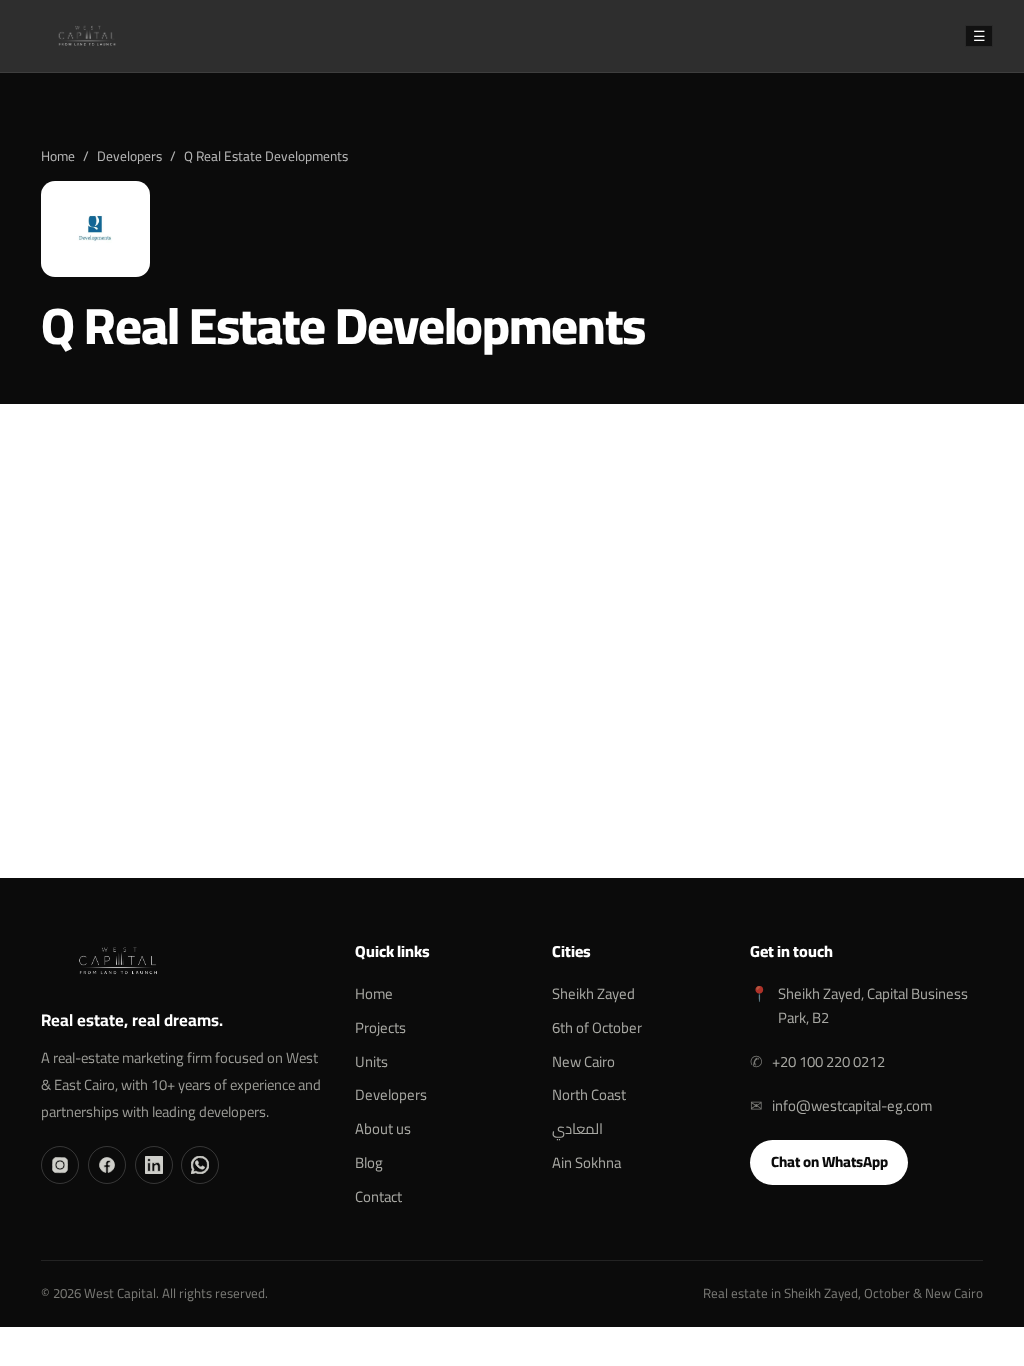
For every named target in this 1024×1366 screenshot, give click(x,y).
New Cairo (583, 1061)
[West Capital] (87, 36)
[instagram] (60, 1165)
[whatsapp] (200, 1165)
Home (58, 156)
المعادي (577, 1128)
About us (383, 1128)
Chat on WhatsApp (511, 751)
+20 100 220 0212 (828, 1062)
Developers (129, 156)
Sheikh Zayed (593, 993)
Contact (378, 1196)
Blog (369, 1162)
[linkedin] (154, 1165)
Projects (380, 1027)
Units (371, 1061)
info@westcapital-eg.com (852, 1106)
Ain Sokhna (586, 1162)
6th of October (597, 1027)
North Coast (589, 1094)
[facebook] (107, 1165)
